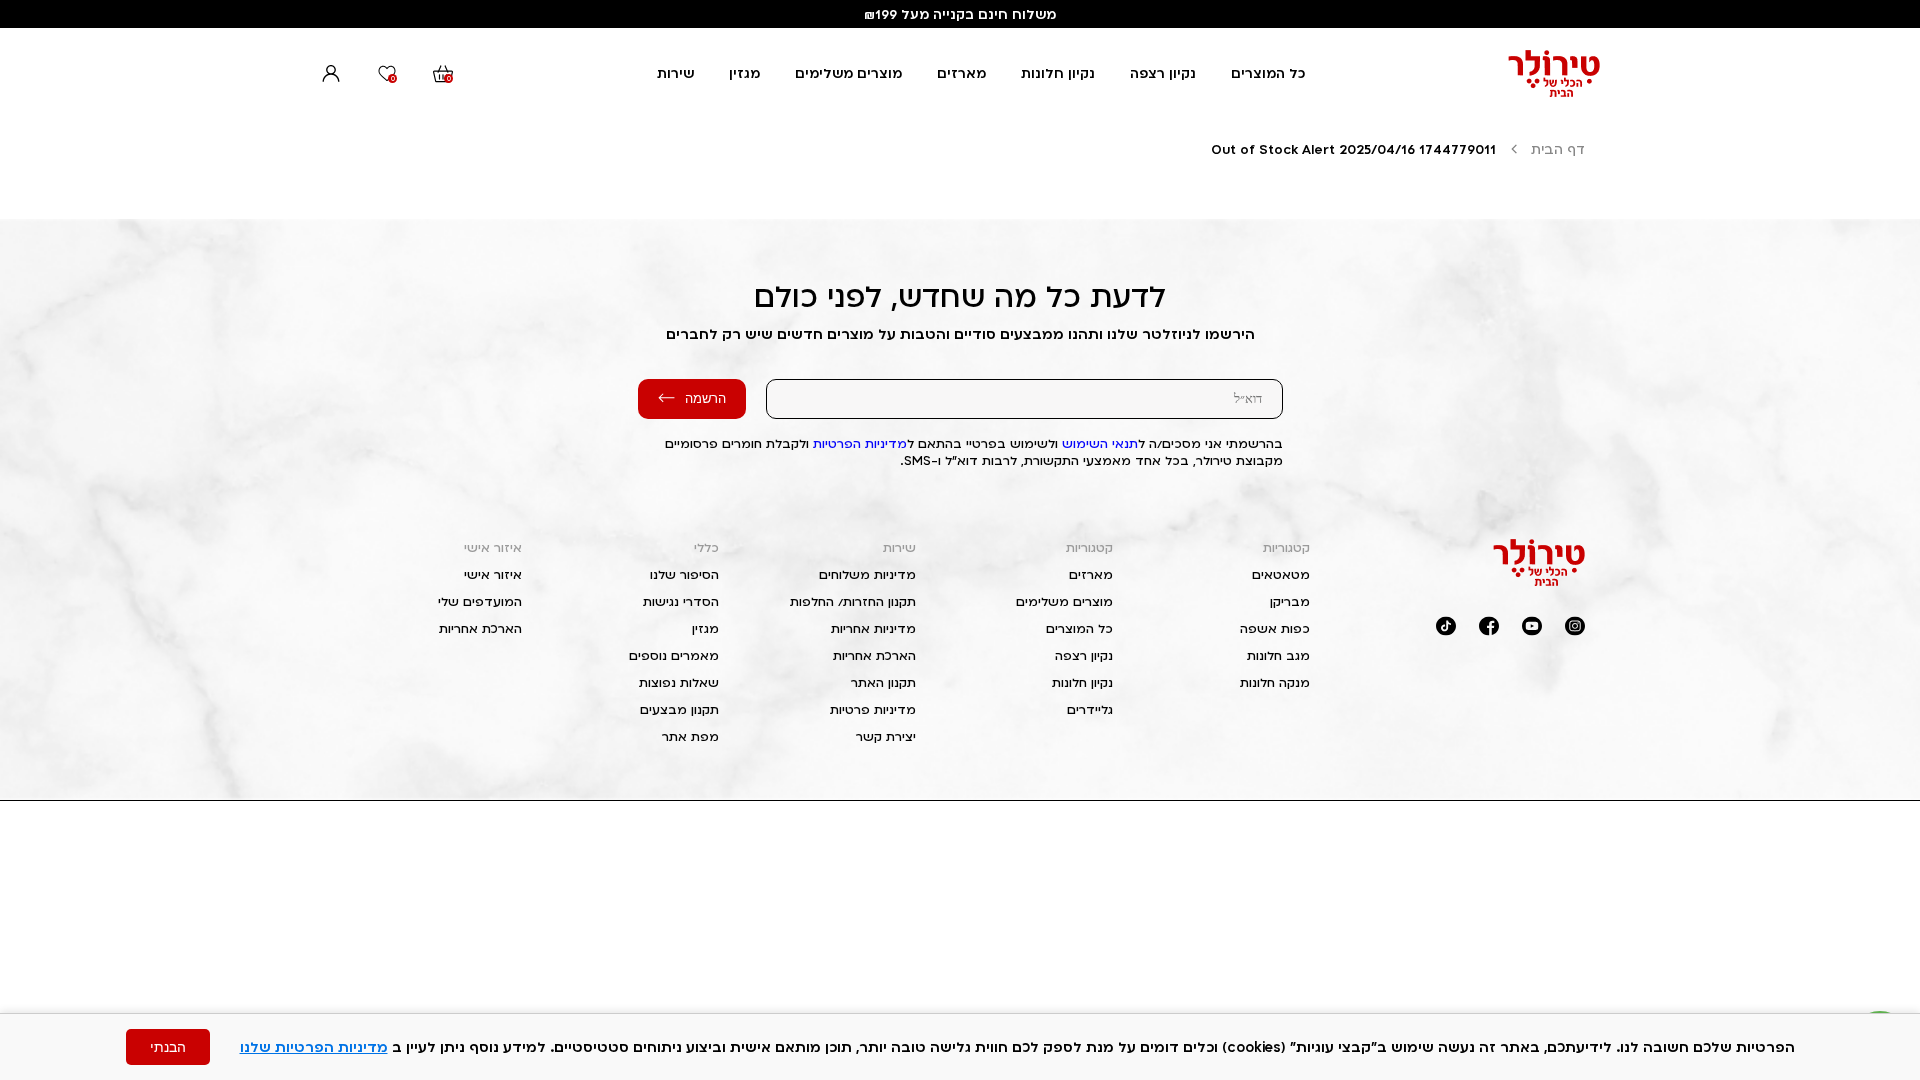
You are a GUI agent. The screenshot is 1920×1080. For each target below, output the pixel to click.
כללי (706, 547)
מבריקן (1290, 601)
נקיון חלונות (1058, 73)
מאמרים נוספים (674, 655)
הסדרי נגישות (681, 601)
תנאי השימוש (1100, 443)
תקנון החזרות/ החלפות (853, 601)
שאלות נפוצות (679, 682)
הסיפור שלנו (684, 574)
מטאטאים (1281, 574)
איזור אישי (493, 547)
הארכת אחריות (874, 655)
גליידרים (1090, 709)
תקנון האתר (883, 682)
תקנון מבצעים (679, 709)
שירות (675, 73)
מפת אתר (690, 736)
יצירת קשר (886, 736)
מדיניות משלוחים (867, 574)
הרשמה (705, 398)
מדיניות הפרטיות (860, 443)
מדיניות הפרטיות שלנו (314, 1046)
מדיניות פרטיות (873, 709)
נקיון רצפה (1163, 73)
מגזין (744, 73)
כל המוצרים (1268, 73)
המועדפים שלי (480, 601)
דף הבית (1558, 149)
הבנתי (168, 1047)
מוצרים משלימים (848, 73)
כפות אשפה (1275, 628)
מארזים (961, 73)
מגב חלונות (1278, 655)
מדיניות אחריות (873, 628)
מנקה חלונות (1275, 682)
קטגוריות (1286, 547)
